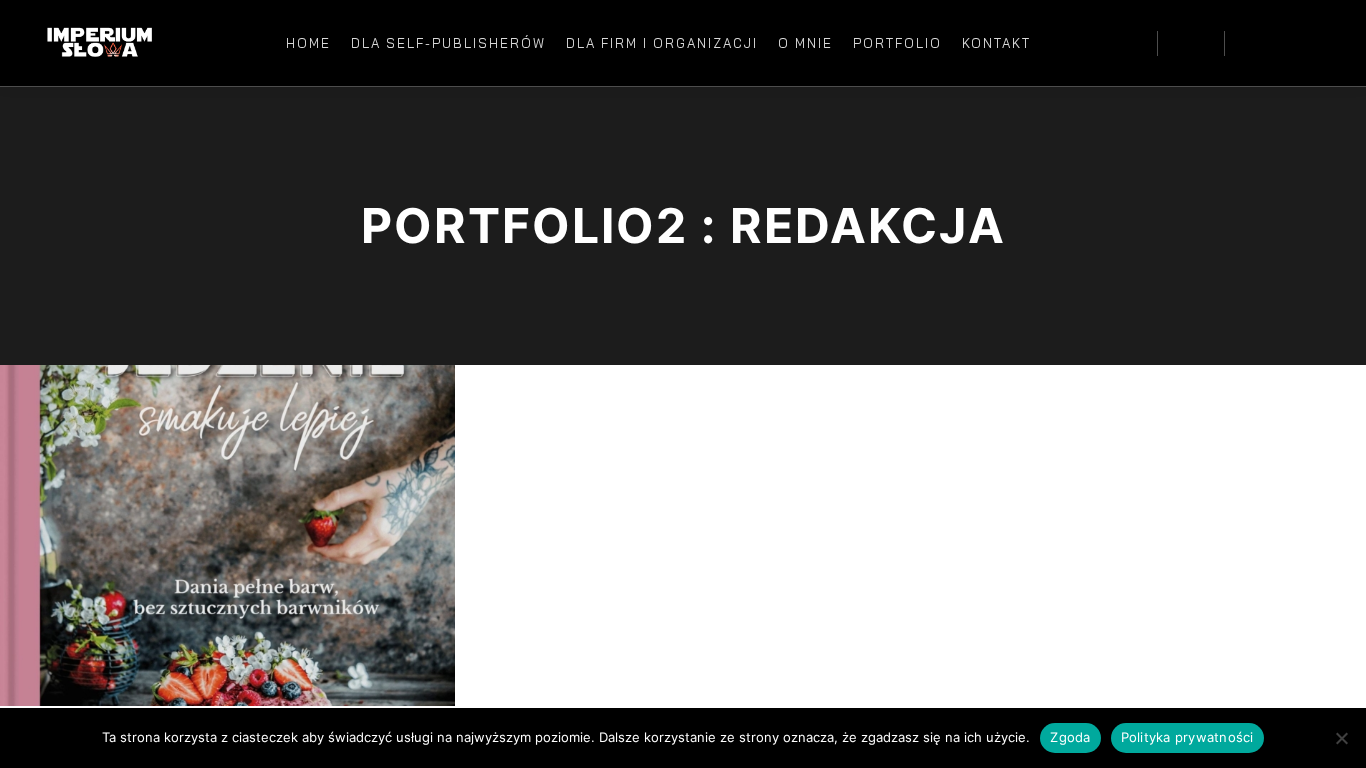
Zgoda (1070, 737)
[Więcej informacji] (1191, 43)
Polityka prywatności (1187, 737)
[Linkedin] (1313, 43)
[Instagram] (1283, 43)
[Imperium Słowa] (100, 43)
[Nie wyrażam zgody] (1341, 738)
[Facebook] (1253, 43)
